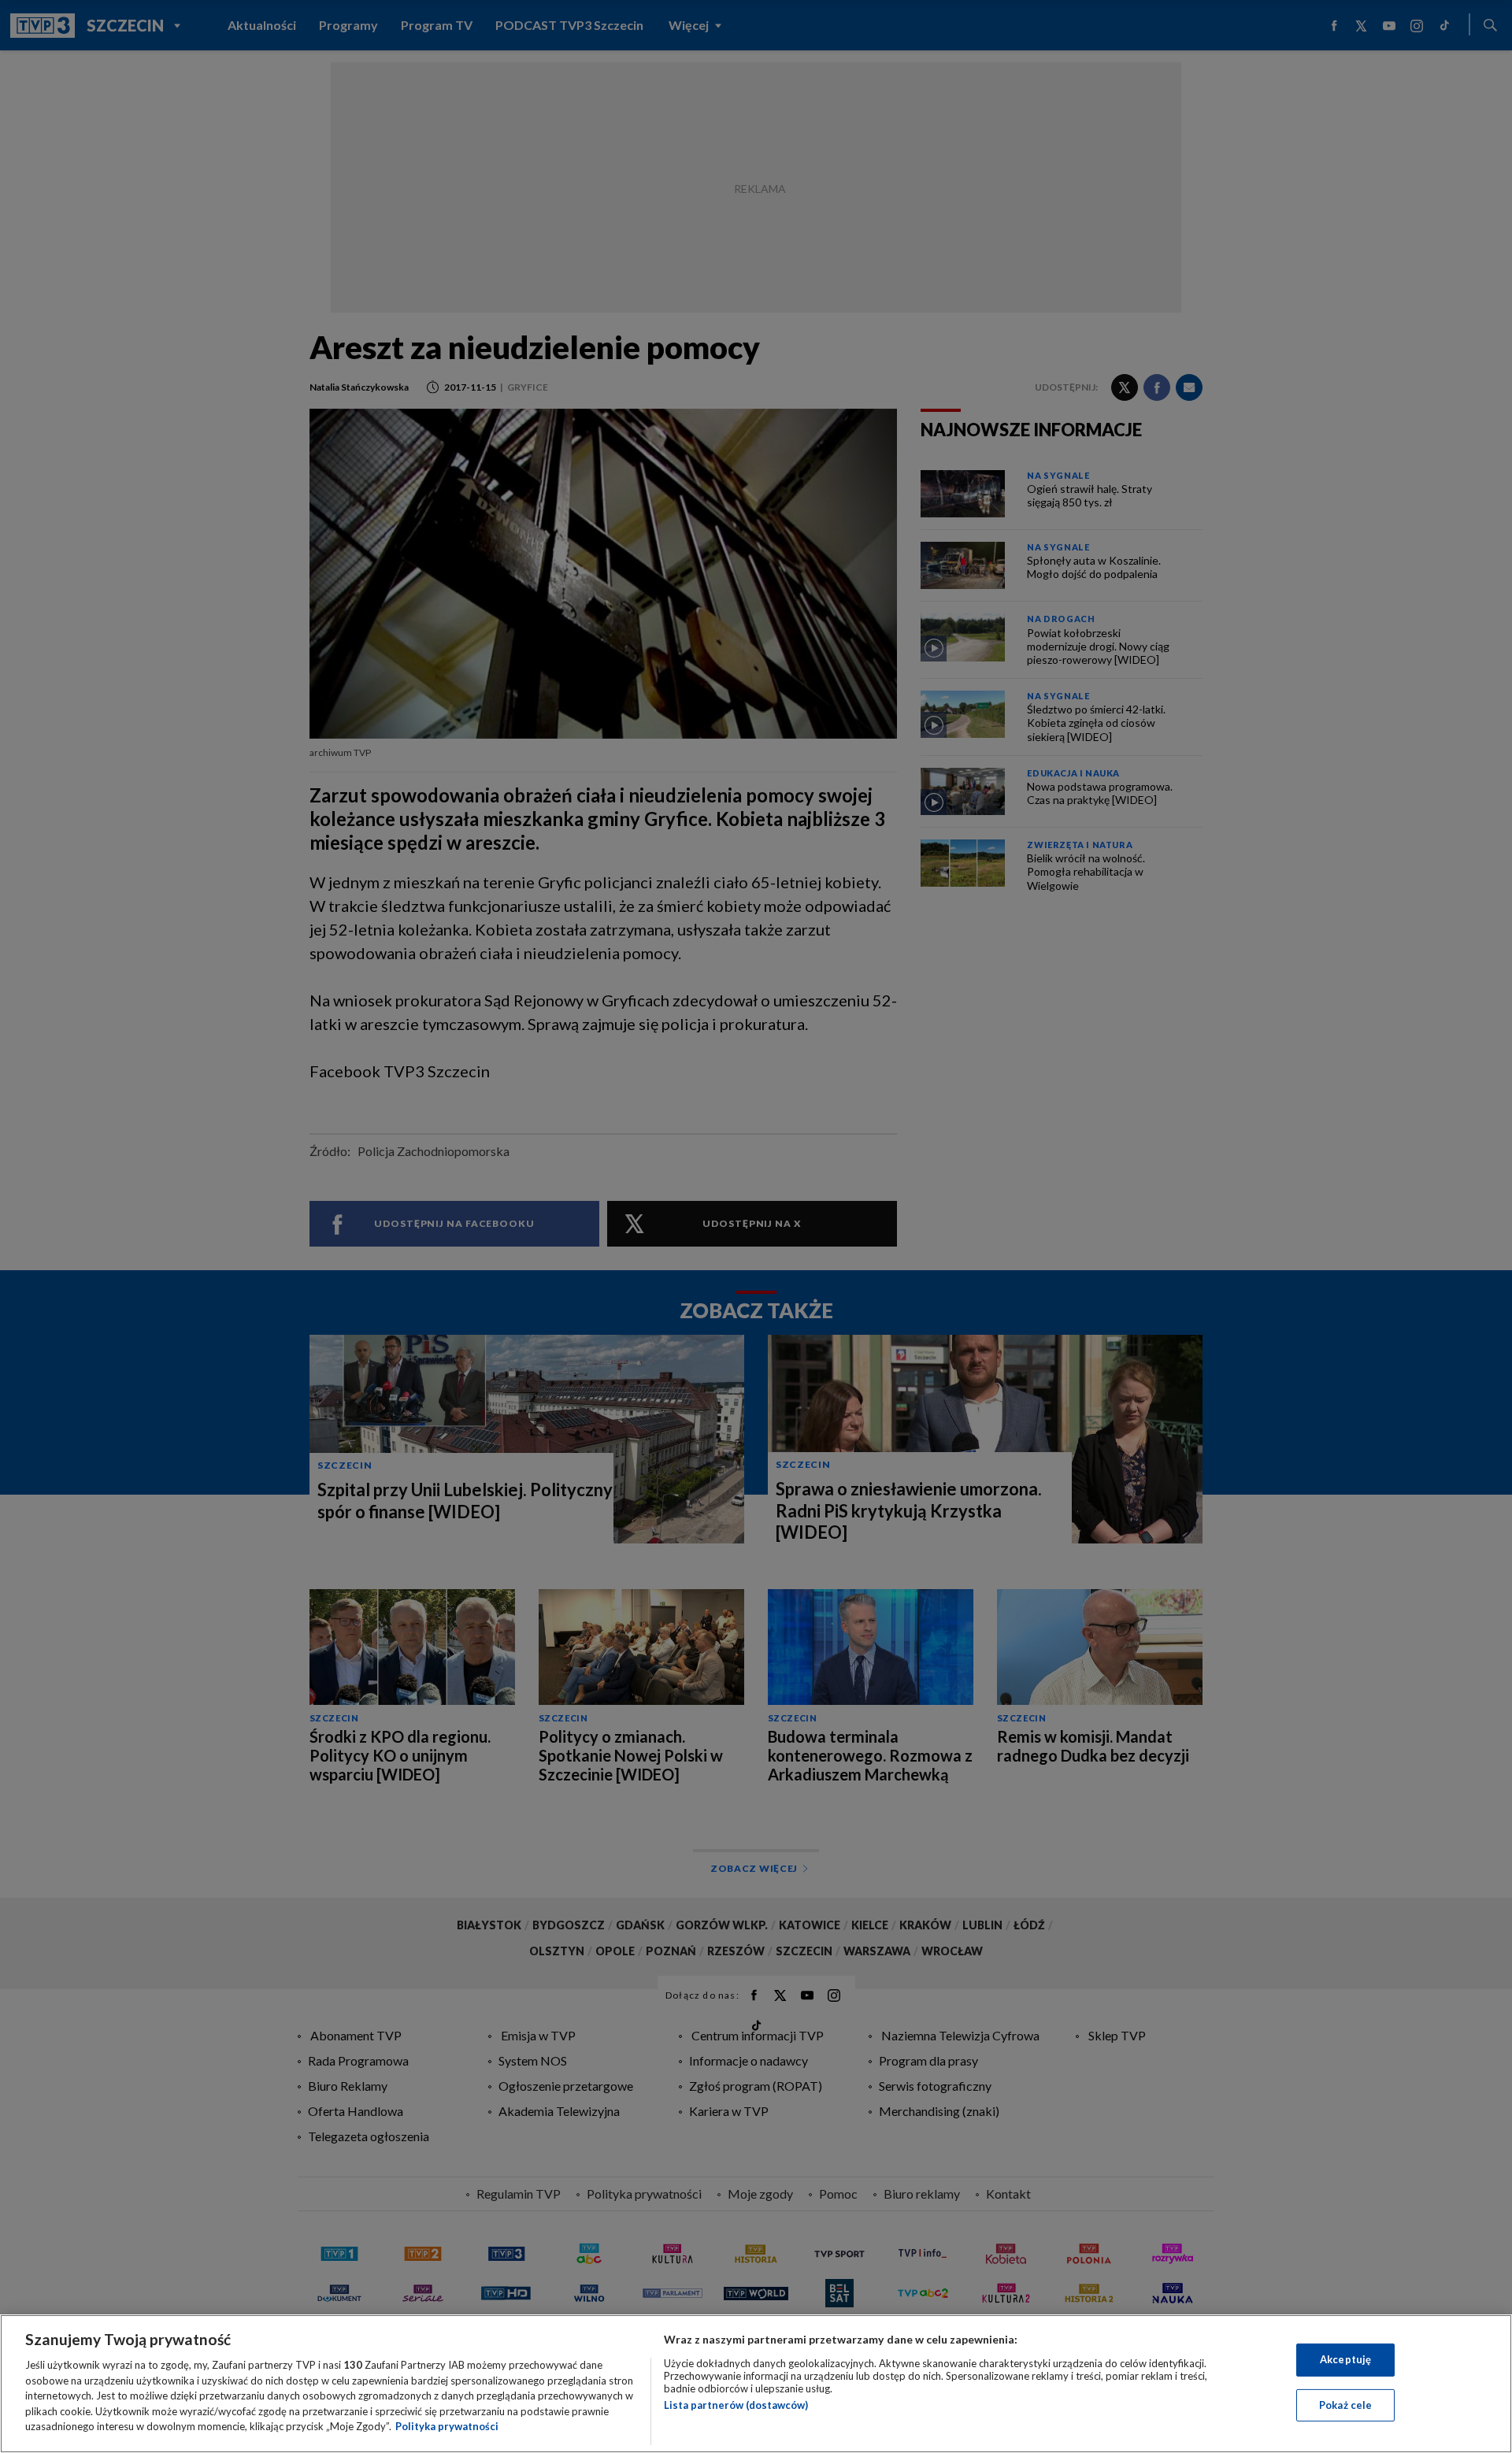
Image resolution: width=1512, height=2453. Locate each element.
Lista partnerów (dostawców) (736, 2405)
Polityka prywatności (447, 2426)
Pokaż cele (1345, 2405)
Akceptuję (1345, 2359)
